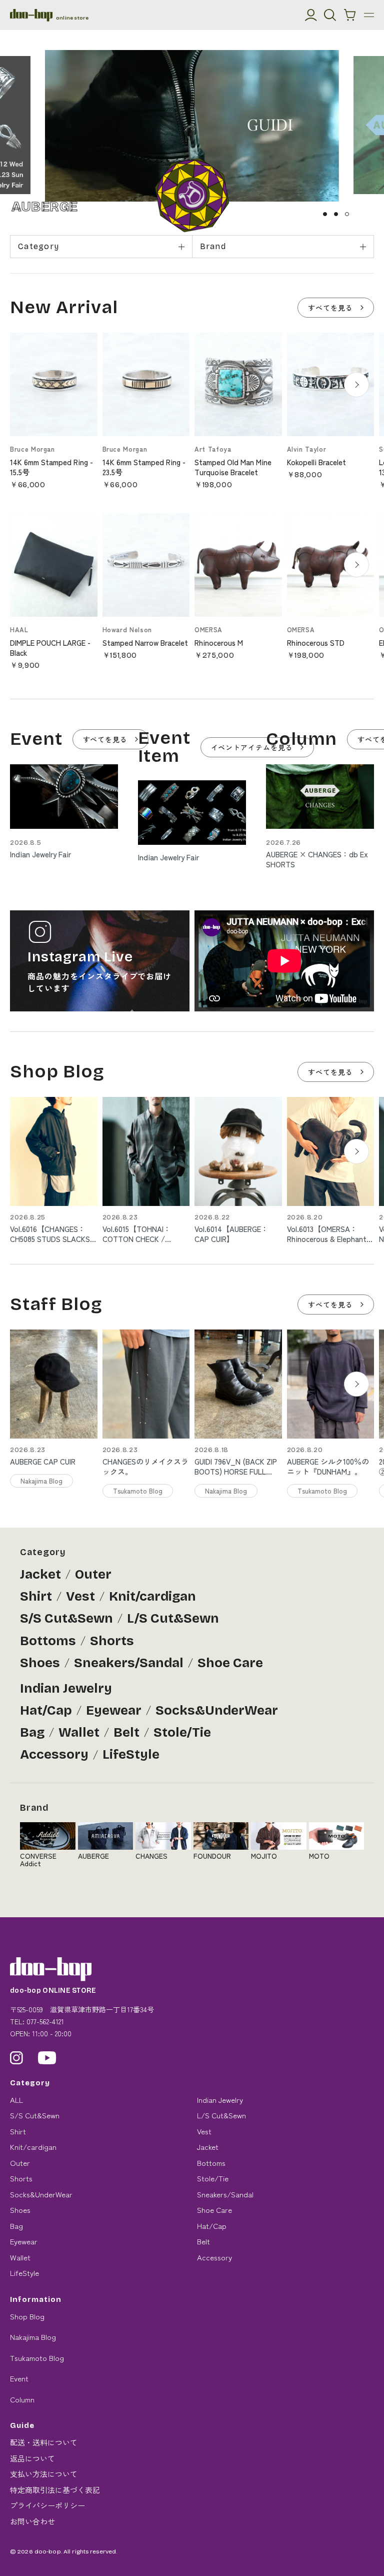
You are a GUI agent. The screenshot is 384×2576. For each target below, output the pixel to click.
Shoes (40, 1663)
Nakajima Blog (33, 2337)
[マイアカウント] (311, 15)
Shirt (36, 1596)
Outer (93, 1574)
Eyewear (114, 1710)
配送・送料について (44, 2442)
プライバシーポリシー (47, 2505)
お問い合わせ (32, 2521)
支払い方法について (44, 2474)
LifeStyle (131, 1754)
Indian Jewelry (66, 1688)
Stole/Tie (182, 1732)
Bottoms (48, 1641)
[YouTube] (47, 2058)
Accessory (54, 1754)
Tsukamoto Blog (37, 2358)
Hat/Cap (46, 1710)
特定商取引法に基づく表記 (55, 2490)
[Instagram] (16, 2058)
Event (19, 2378)
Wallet (79, 1732)
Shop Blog (27, 2316)
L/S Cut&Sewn (173, 1618)
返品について (32, 2458)
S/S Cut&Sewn (66, 1618)
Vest (80, 1596)
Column (22, 2399)
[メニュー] (369, 15)
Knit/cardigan (152, 1596)
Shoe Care (230, 1663)
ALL (16, 2100)
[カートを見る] (350, 15)
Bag (32, 1732)
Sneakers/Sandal (129, 1663)
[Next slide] (356, 385)
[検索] (330, 15)
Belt (126, 1732)
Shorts (112, 1641)
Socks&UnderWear (217, 1710)
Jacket (40, 1574)
